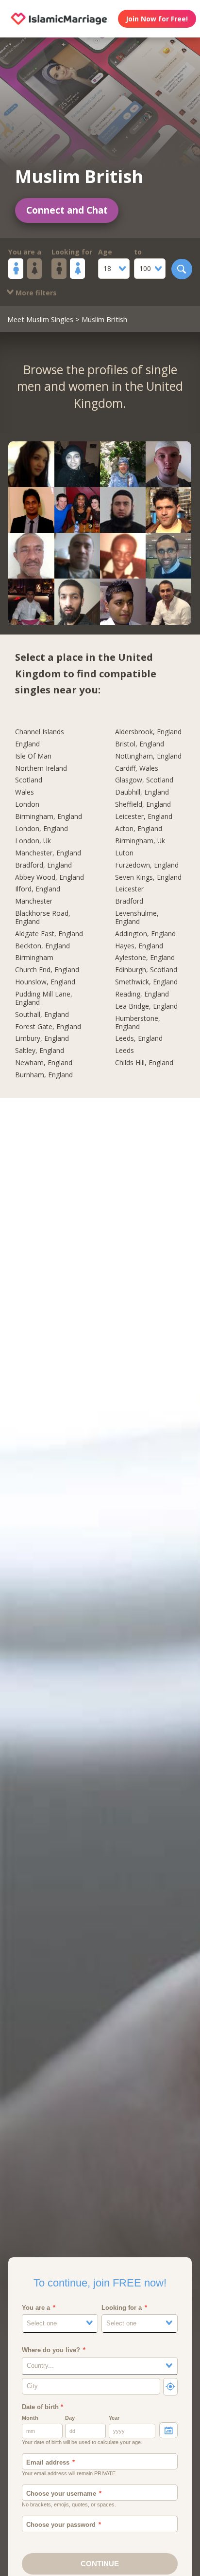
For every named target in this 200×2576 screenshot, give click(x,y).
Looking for (72, 252)
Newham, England (44, 1063)
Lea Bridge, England (146, 1007)
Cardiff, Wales (137, 769)
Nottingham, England (148, 756)
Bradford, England (43, 865)
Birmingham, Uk (140, 841)
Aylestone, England (145, 958)
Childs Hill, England (144, 1063)
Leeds (125, 1051)
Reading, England (142, 994)
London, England (42, 829)
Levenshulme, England (137, 918)
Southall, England (42, 1015)
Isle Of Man (33, 756)
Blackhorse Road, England (43, 918)
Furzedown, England (147, 865)
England (27, 744)
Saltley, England (40, 1051)
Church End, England (47, 970)
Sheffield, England (143, 805)
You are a (25, 252)
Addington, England (145, 934)
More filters (35, 293)
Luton (124, 853)
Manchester (34, 901)
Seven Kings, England (148, 878)
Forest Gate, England (48, 1027)
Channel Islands (40, 732)
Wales (25, 792)
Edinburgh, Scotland (146, 970)
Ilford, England (38, 889)
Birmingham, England (49, 817)
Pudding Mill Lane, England (44, 998)
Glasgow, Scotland (144, 780)
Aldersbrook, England (148, 732)
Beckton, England (42, 946)
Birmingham (34, 958)
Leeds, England (139, 1039)
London (27, 805)
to (138, 252)
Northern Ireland (41, 769)
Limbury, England (42, 1039)
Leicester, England (144, 817)
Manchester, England (48, 853)
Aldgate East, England (49, 934)
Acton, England (139, 829)
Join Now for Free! (157, 19)
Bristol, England (140, 744)
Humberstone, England (138, 1023)
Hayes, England (139, 946)
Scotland (29, 780)
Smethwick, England (146, 982)
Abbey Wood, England (50, 878)
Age (105, 252)
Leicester (129, 889)
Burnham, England (44, 1075)
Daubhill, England (142, 792)
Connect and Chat (67, 210)
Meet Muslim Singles (40, 319)
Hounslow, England (45, 982)
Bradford (129, 901)
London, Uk (33, 841)
